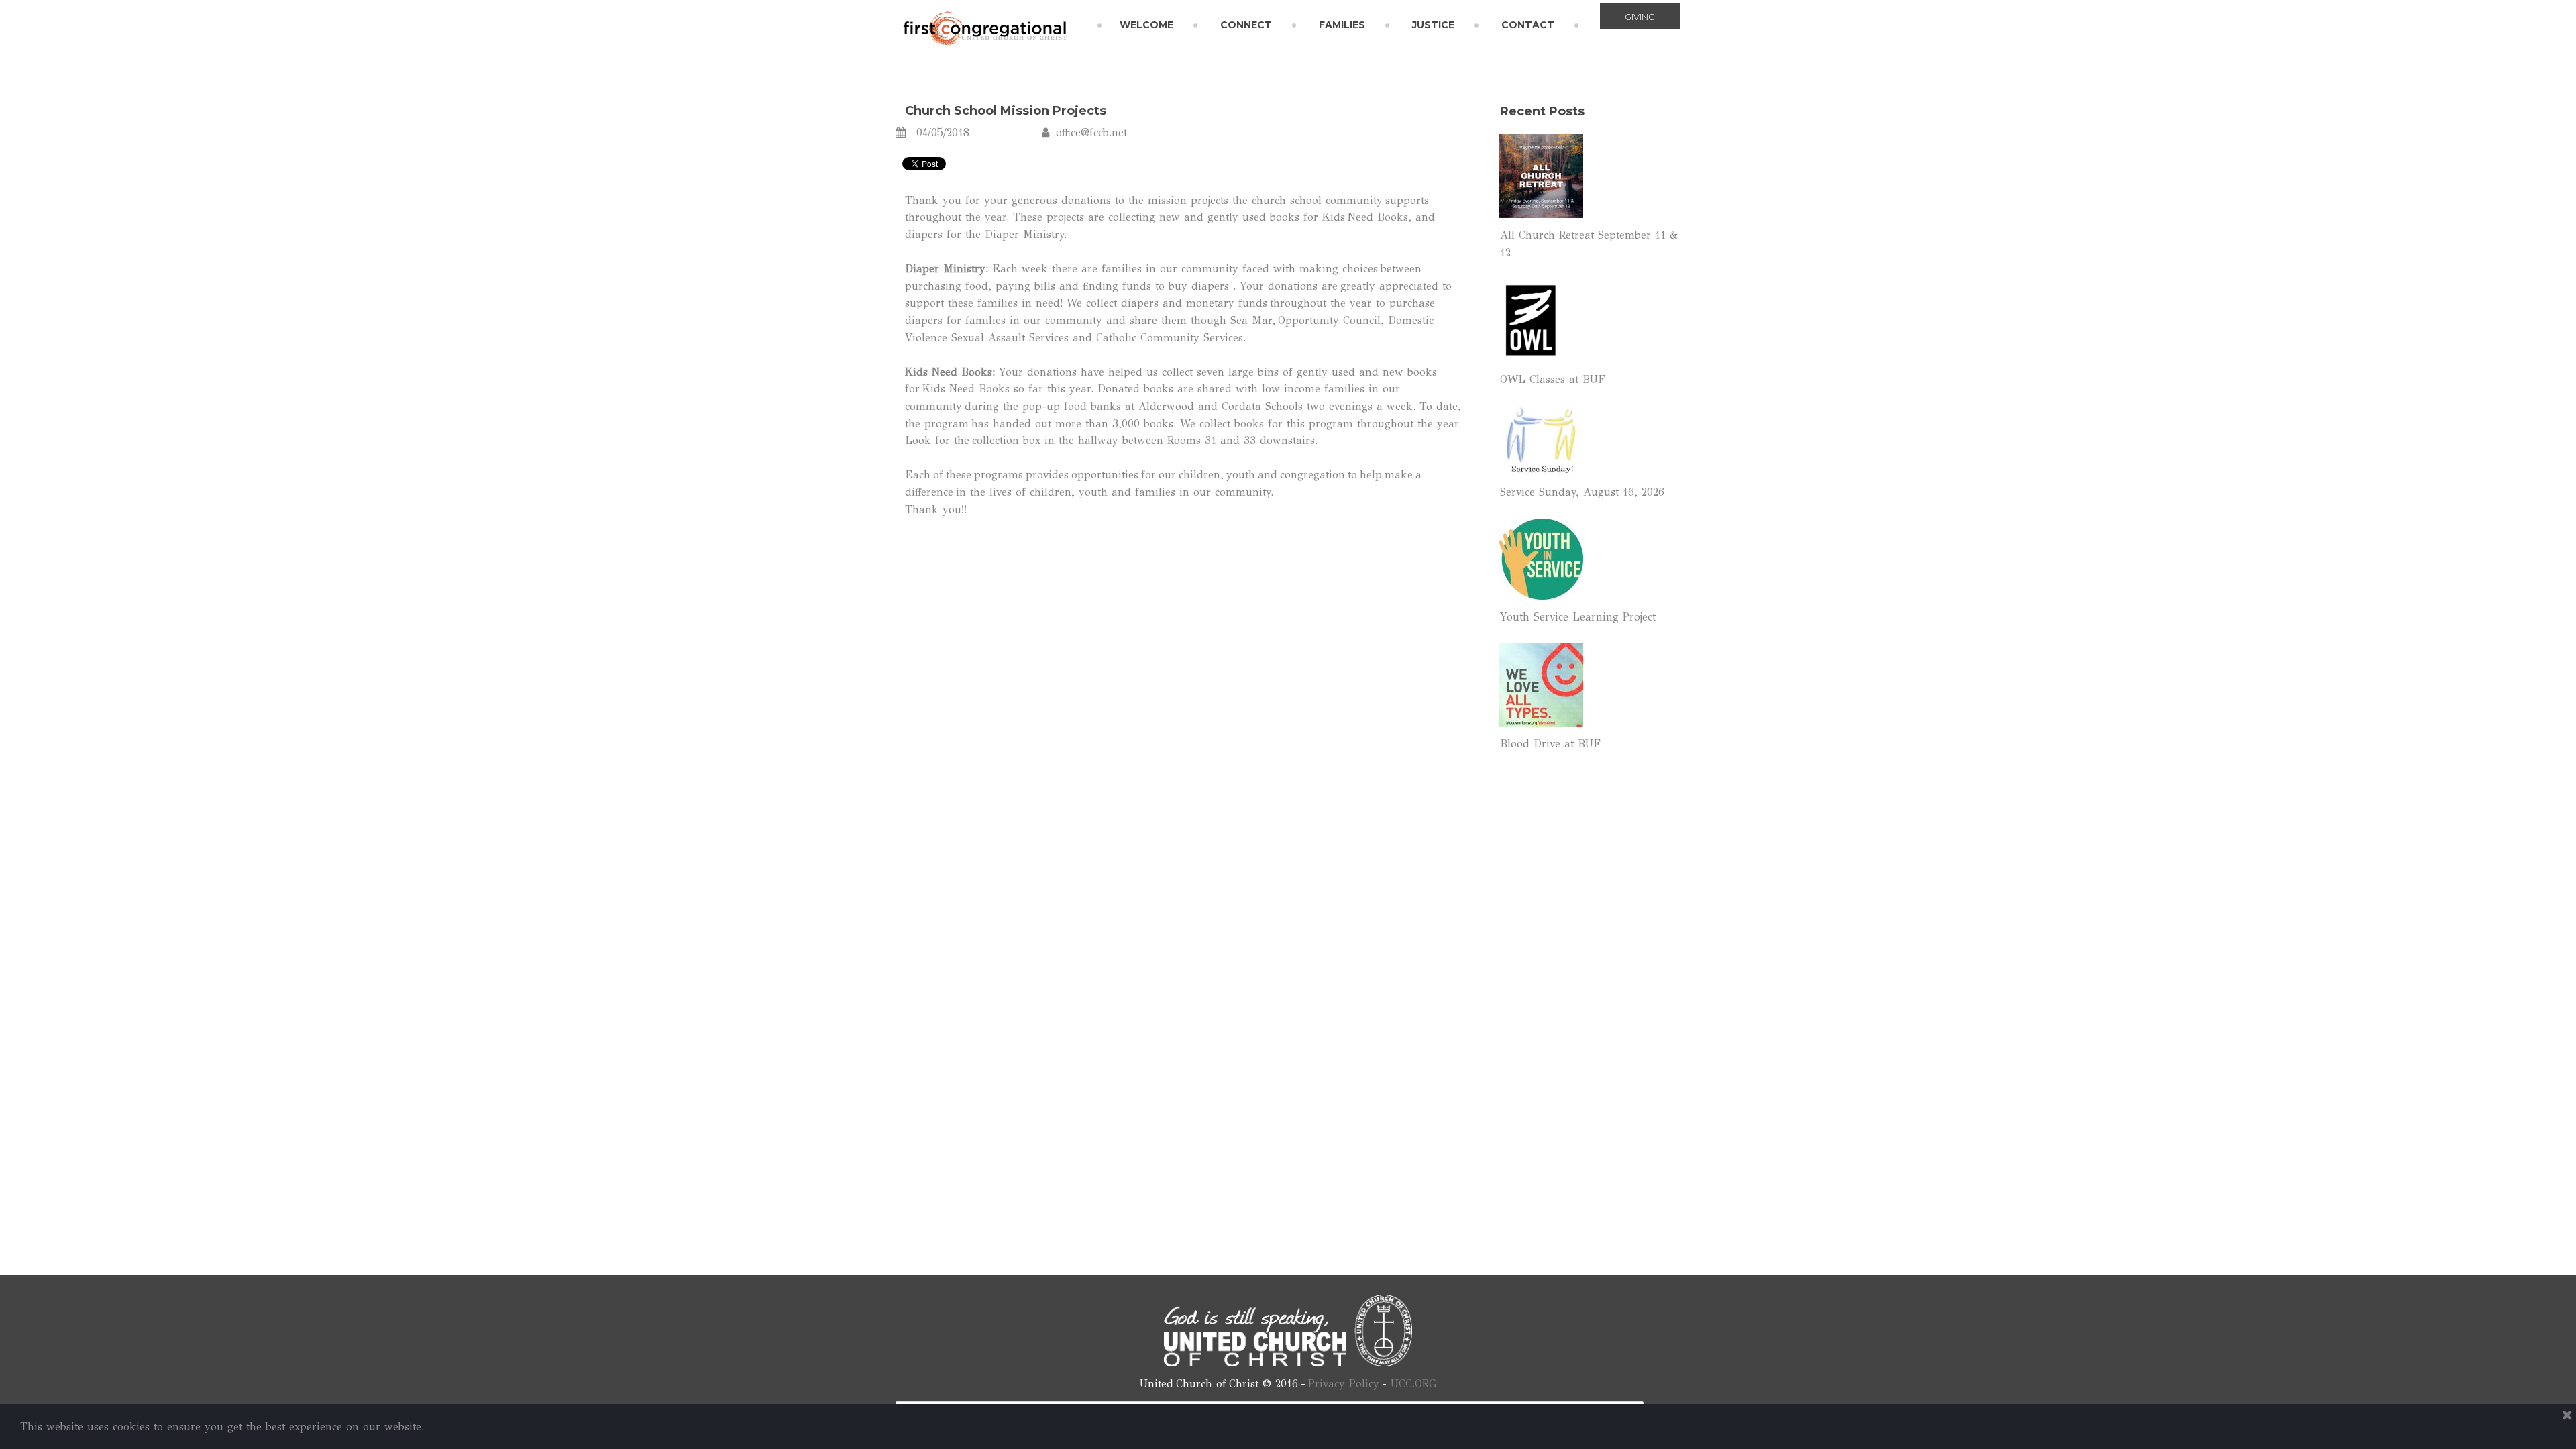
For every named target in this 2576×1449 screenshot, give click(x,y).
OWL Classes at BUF (1553, 379)
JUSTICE (1433, 25)
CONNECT (1246, 25)
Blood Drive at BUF (1550, 744)
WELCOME (1146, 25)
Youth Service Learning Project (1578, 617)
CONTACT (1528, 25)
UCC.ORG (1413, 1384)
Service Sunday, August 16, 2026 (1582, 492)
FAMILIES (1342, 25)
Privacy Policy (1344, 1384)
